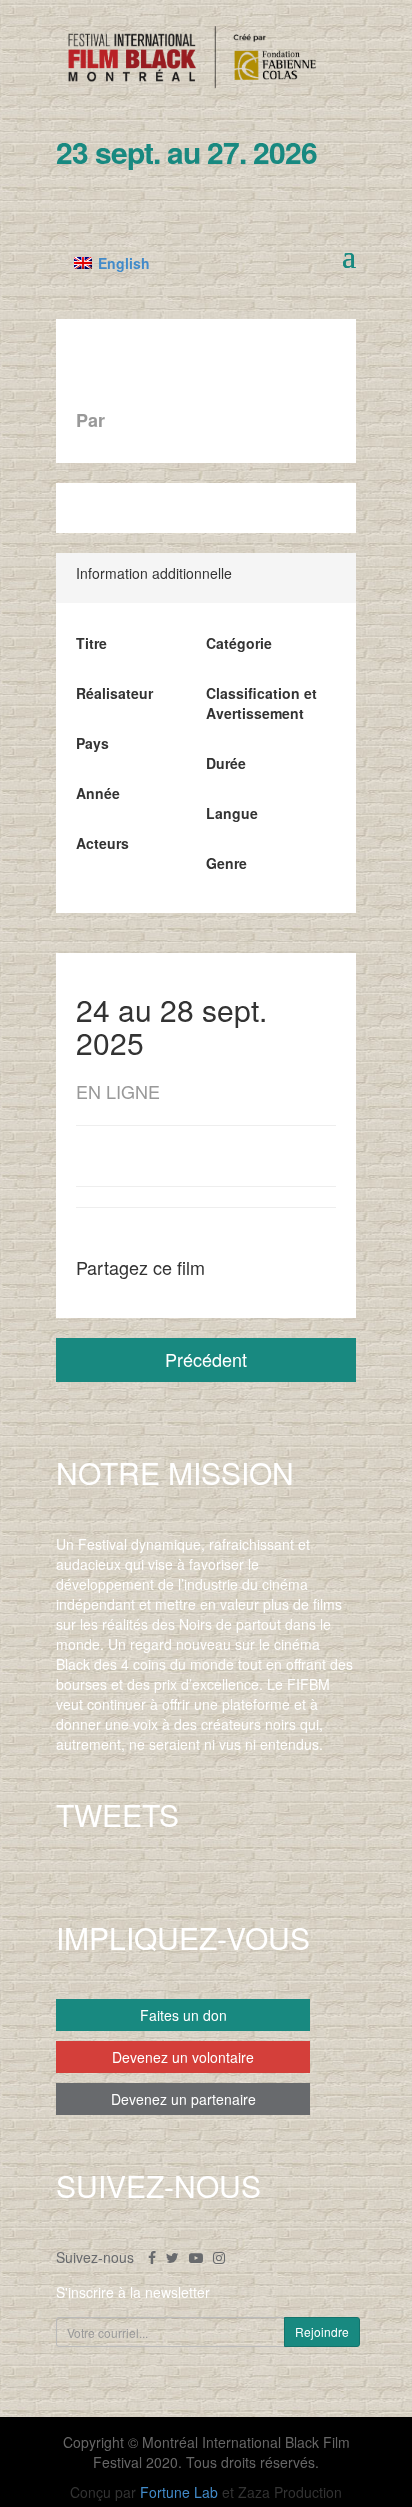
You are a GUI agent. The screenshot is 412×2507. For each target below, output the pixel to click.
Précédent (206, 1359)
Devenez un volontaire (183, 2057)
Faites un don (183, 2015)
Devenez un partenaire (183, 2099)
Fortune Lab (179, 2492)
